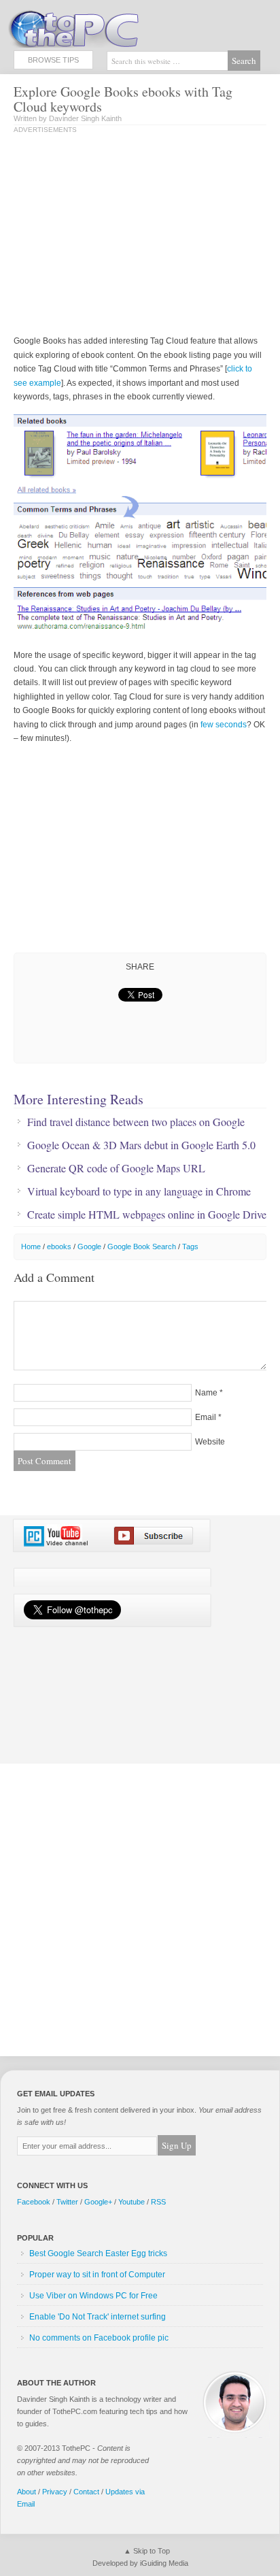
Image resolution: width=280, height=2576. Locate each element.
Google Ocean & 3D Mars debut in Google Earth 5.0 (141, 1145)
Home (31, 1246)
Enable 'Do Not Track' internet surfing (98, 2317)
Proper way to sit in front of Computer (97, 2275)
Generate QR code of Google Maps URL (116, 1168)
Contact (86, 2492)
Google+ (98, 2202)
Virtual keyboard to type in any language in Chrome (139, 1191)
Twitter (67, 2202)
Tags (190, 1246)
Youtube (132, 2202)
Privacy (55, 2492)
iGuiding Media (164, 2563)
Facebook (34, 2202)
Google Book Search (142, 1246)
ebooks (59, 1246)
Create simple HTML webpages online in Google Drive (147, 1215)
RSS (158, 2202)
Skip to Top (152, 2551)
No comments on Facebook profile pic (99, 2338)
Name (206, 1393)
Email (206, 1417)
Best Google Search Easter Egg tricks (98, 2253)
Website (210, 1442)
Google (89, 1246)
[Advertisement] (128, 235)
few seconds (224, 725)
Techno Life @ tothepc (109, 27)
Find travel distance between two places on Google (136, 1122)
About (27, 2492)
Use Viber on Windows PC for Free (93, 2296)
